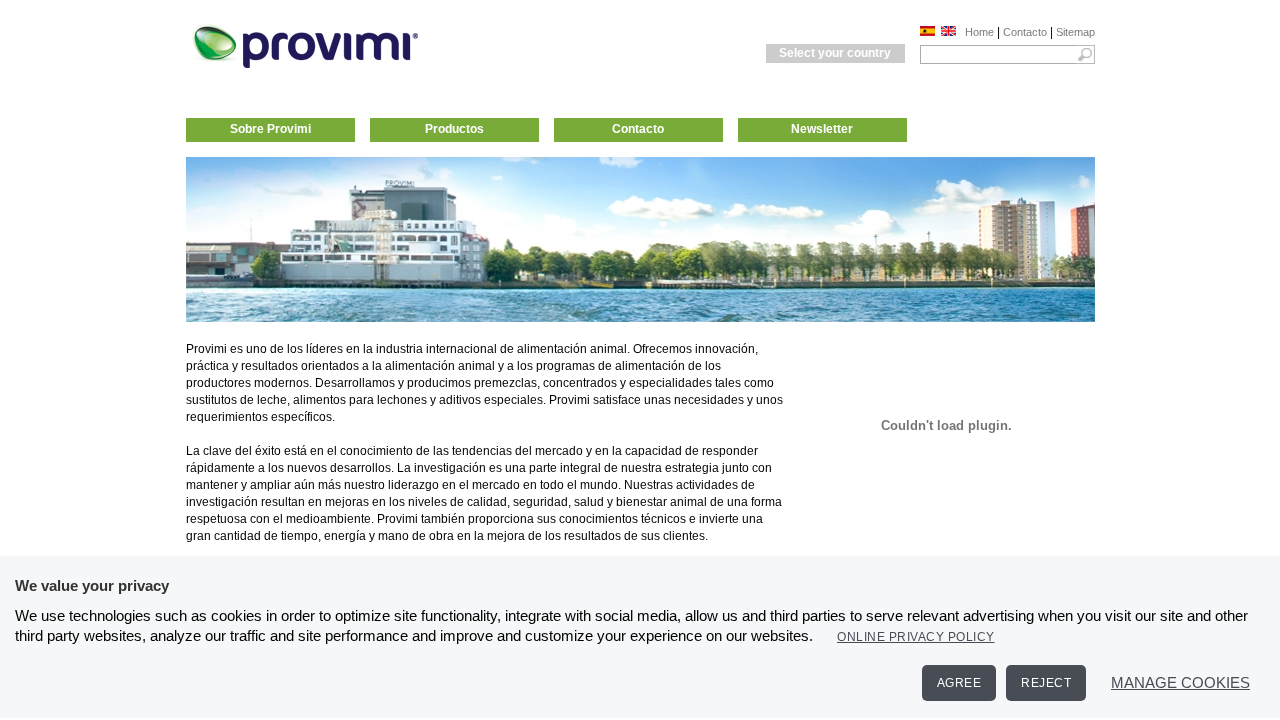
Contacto (1025, 32)
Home (979, 32)
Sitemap (1075, 32)
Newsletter (822, 129)
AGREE (959, 683)
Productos (454, 129)
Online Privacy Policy (916, 637)
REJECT (1046, 683)
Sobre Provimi (270, 129)
